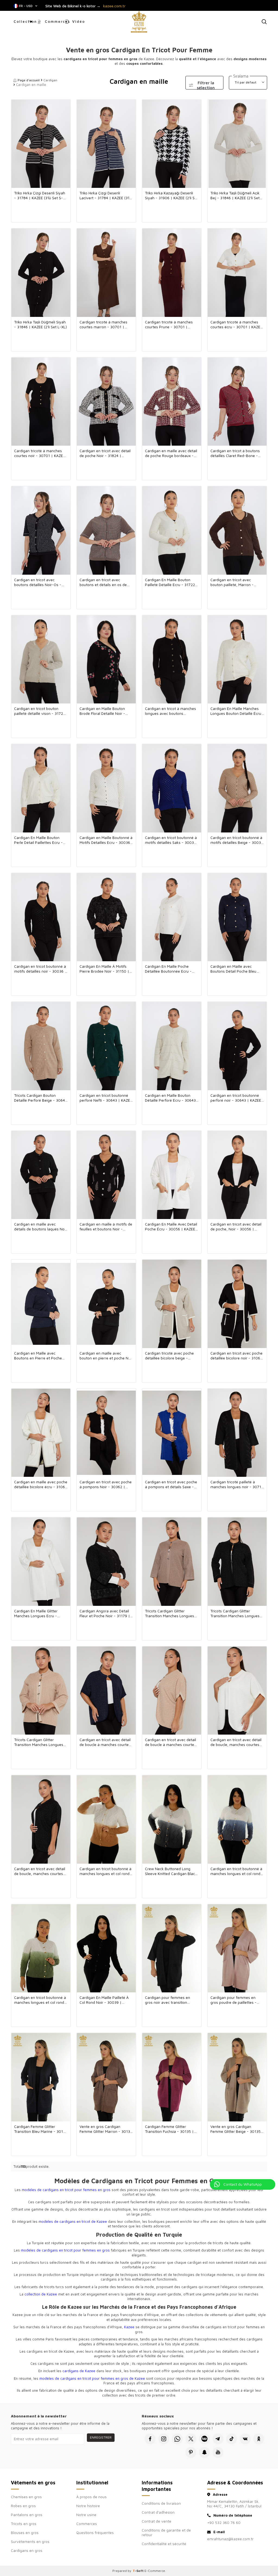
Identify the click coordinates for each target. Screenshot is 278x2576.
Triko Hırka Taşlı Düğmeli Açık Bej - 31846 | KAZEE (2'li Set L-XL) (235, 195)
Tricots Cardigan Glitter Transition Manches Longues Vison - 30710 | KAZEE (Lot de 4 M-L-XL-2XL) (171, 1613)
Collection (25, 21)
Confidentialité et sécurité (164, 2544)
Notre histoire (88, 2506)
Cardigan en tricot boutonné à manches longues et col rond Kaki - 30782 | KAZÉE (40, 2000)
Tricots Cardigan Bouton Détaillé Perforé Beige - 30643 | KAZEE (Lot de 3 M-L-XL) (41, 1098)
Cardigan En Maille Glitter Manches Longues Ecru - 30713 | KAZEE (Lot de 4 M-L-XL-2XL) (40, 1613)
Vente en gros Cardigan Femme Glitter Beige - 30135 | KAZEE (237, 2129)
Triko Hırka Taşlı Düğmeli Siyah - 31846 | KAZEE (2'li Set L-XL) (40, 324)
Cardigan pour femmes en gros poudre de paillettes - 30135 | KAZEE (233, 2000)
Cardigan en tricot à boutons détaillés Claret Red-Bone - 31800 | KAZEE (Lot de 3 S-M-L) (237, 453)
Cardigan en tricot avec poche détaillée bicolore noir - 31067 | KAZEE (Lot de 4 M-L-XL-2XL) (236, 1356)
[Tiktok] (232, 2439)
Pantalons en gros (27, 2515)
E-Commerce (155, 2571)
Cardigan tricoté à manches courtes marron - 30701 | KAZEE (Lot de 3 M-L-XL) (103, 324)
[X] (191, 2439)
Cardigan (50, 80)
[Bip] (204, 2439)
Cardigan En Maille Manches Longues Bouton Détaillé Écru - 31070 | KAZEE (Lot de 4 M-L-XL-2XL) (236, 711)
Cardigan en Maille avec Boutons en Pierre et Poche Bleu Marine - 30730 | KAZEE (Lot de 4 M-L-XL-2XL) (40, 1356)
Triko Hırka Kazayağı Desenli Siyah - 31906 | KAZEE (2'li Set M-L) (172, 195)
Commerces (55, 21)
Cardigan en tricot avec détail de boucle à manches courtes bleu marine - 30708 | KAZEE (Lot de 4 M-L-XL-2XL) (105, 1742)
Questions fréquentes (95, 2532)
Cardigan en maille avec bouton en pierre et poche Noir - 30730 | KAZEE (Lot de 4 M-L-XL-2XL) (106, 1356)
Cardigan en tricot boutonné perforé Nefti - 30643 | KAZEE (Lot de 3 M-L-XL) (106, 1098)
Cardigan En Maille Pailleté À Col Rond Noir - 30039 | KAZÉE (104, 2000)
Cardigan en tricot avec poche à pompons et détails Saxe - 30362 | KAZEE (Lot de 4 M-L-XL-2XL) (171, 1484)
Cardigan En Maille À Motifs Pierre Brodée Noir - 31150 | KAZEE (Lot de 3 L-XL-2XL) (104, 969)
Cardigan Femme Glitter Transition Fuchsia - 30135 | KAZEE (169, 2129)
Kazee (129, 2327)
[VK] (245, 2439)
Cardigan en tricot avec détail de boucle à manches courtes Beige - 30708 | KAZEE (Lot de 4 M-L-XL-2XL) (172, 1742)
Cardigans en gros (27, 2550)
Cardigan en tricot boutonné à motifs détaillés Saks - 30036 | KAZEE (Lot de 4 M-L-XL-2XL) (171, 840)
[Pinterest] (191, 2452)
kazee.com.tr (114, 6)
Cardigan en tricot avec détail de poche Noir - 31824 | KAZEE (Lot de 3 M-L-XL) (105, 453)
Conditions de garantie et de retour (166, 2532)
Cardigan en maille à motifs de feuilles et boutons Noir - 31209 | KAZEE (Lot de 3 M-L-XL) (106, 1227)
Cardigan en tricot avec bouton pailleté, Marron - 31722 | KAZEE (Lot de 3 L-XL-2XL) (237, 582)
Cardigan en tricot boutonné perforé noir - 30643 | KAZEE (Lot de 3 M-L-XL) (236, 1098)
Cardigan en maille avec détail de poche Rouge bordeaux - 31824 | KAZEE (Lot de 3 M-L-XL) (171, 453)
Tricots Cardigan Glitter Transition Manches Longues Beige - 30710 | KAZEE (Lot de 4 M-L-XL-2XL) (41, 1742)
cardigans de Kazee (79, 2371)
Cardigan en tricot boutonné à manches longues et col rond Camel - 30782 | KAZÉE (105, 1871)
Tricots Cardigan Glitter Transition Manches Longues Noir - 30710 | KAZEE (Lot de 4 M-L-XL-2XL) (236, 1613)
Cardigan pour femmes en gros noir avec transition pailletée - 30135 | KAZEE (168, 2000)
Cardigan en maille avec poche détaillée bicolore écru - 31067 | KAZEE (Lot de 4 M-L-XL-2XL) (41, 1484)
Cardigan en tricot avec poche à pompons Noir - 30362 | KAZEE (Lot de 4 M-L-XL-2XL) (106, 1484)
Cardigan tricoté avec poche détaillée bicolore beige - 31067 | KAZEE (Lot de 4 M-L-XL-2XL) (171, 1356)
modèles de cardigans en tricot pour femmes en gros (66, 2190)
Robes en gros (23, 2506)
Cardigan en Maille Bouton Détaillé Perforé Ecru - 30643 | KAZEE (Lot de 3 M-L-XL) (170, 1098)
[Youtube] (218, 2452)
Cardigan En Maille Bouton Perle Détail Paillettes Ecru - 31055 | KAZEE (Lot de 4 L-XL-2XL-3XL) (41, 840)
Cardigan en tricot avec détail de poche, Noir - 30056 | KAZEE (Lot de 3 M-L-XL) (236, 1227)
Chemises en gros (26, 2497)
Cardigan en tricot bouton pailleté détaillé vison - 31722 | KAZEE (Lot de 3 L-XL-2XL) (40, 711)
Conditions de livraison (161, 2503)
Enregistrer (101, 2437)
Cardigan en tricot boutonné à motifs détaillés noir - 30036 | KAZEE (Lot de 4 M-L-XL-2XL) (40, 969)
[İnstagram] (164, 2439)
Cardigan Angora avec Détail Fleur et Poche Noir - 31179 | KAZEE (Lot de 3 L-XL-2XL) (105, 1613)
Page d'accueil (29, 80)
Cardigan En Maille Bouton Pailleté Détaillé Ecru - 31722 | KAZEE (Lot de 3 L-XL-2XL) (171, 582)
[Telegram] (218, 2439)
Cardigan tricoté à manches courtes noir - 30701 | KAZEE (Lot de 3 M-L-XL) (40, 453)
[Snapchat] (204, 2452)
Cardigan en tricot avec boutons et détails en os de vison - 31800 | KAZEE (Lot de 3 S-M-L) (106, 582)
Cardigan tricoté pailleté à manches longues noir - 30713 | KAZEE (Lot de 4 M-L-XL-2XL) (237, 1484)
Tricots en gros (24, 2524)
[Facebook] (150, 2439)
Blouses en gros (25, 2532)
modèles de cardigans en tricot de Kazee (73, 2221)
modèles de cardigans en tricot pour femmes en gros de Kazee (92, 2378)
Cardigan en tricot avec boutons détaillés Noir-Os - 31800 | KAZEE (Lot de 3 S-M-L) (40, 582)
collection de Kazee (41, 2294)
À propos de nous (91, 2497)
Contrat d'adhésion (158, 2512)
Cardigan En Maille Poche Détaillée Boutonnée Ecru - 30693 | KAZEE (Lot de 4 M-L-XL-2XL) (171, 969)
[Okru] (259, 2439)
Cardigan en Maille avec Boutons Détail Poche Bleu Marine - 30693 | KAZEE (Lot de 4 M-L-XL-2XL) (235, 969)
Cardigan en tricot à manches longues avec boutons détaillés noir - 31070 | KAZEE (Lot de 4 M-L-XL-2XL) (171, 711)
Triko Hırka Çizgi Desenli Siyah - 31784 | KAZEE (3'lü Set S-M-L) (40, 195)
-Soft (139, 2571)
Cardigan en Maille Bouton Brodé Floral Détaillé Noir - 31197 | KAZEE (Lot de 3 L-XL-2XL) (106, 711)
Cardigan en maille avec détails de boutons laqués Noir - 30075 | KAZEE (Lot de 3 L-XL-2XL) (40, 1227)
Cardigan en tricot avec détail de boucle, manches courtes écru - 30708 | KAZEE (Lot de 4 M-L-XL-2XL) (236, 1742)
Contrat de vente (157, 2521)
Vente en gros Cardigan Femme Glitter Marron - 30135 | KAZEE (106, 2129)
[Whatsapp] (177, 2439)
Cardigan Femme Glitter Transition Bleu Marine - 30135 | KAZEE (41, 2129)
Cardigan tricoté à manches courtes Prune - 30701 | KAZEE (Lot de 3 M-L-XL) (169, 324)
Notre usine (86, 2515)
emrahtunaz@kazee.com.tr (230, 2539)
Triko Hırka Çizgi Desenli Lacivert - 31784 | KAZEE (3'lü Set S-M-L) (105, 195)
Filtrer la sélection (206, 85)
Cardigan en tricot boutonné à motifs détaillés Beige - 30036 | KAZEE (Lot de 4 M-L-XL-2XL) (237, 840)
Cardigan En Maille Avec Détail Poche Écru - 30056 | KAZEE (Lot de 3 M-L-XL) (171, 1227)
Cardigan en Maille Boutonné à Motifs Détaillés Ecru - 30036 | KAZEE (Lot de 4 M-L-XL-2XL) (106, 840)
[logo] (139, 22)
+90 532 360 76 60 (224, 2522)
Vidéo (79, 21)
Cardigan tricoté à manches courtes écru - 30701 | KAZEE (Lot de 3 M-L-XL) (236, 324)
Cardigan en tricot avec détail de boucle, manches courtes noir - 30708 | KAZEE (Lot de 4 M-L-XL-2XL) (41, 1871)
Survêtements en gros (30, 2541)
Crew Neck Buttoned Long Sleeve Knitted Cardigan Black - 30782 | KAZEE (171, 1871)
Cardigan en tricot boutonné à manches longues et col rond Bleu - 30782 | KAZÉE (236, 1871)
